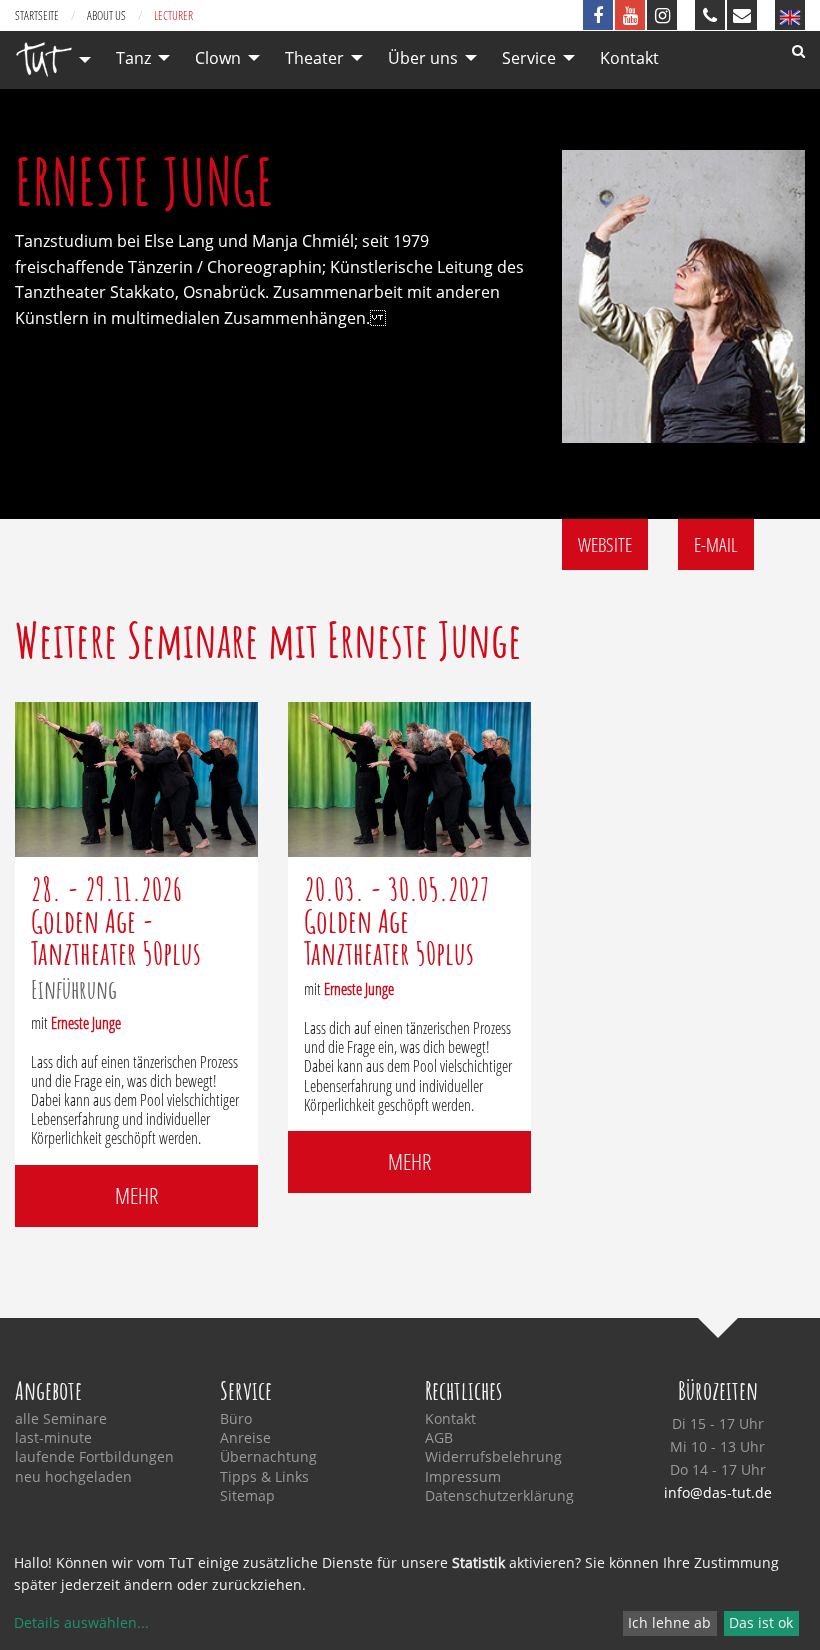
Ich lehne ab (669, 1622)
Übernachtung (268, 1457)
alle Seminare (61, 1419)
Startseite (37, 15)
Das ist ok (761, 1622)
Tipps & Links (264, 1477)
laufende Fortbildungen (94, 1457)
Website (605, 544)
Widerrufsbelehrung (493, 1457)
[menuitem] (48, 59)
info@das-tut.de (718, 1492)
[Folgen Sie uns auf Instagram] (662, 15)
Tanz (133, 58)
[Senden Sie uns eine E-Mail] (742, 15)
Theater (314, 58)
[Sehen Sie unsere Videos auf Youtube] (630, 15)
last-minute (53, 1438)
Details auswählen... (81, 1622)
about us (106, 15)
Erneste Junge (86, 1023)
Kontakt (629, 58)
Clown (218, 58)
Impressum (463, 1477)
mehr (136, 1195)
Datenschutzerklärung (499, 1496)
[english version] (790, 15)
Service (529, 58)
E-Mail (716, 544)
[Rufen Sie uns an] (710, 15)
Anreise (245, 1438)
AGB (439, 1438)
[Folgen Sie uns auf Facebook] (598, 15)
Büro (236, 1419)
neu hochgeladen (73, 1477)
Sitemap (247, 1496)
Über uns (423, 58)
